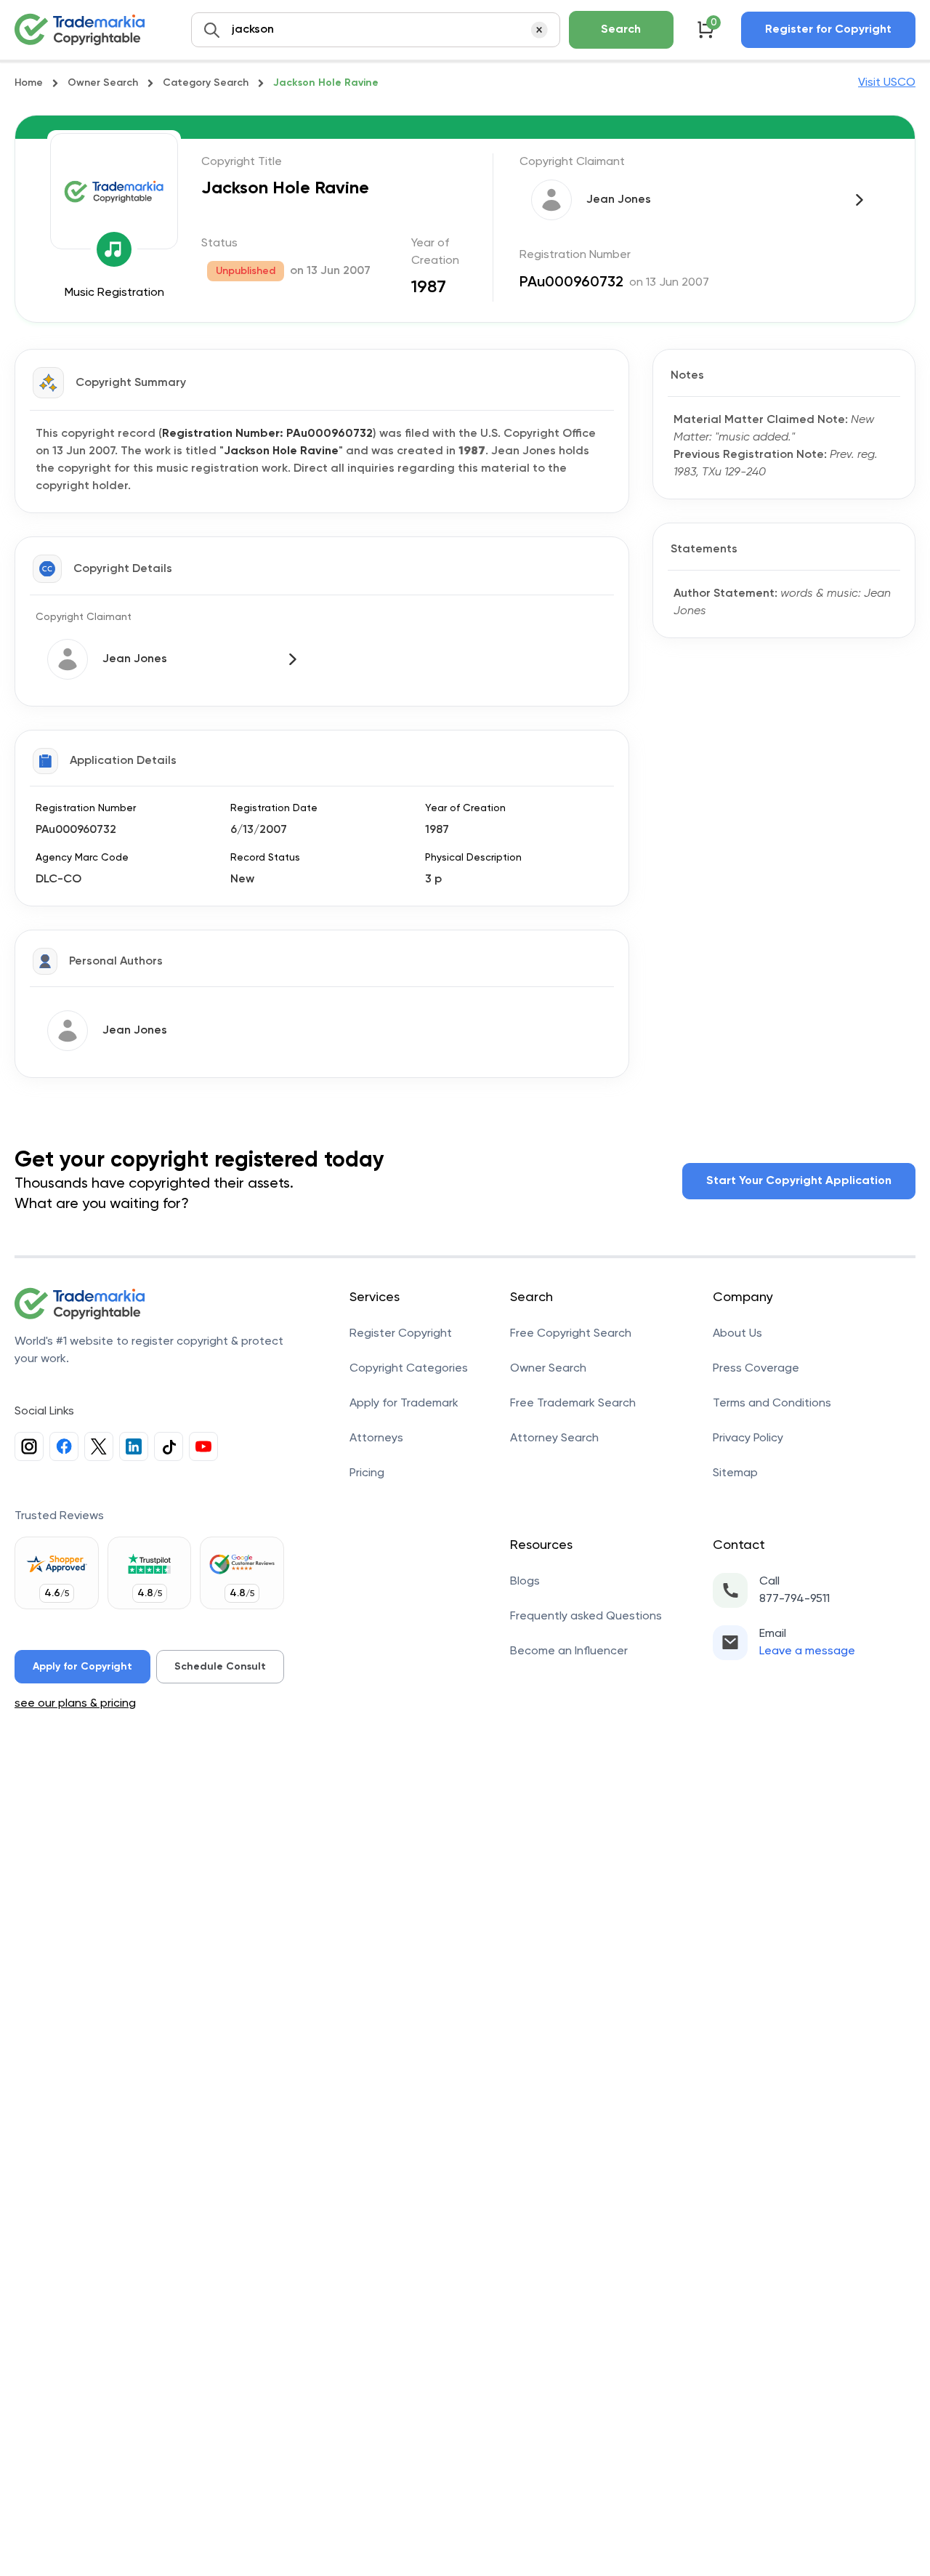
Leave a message (807, 1651)
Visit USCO (887, 83)
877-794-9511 (794, 1599)
